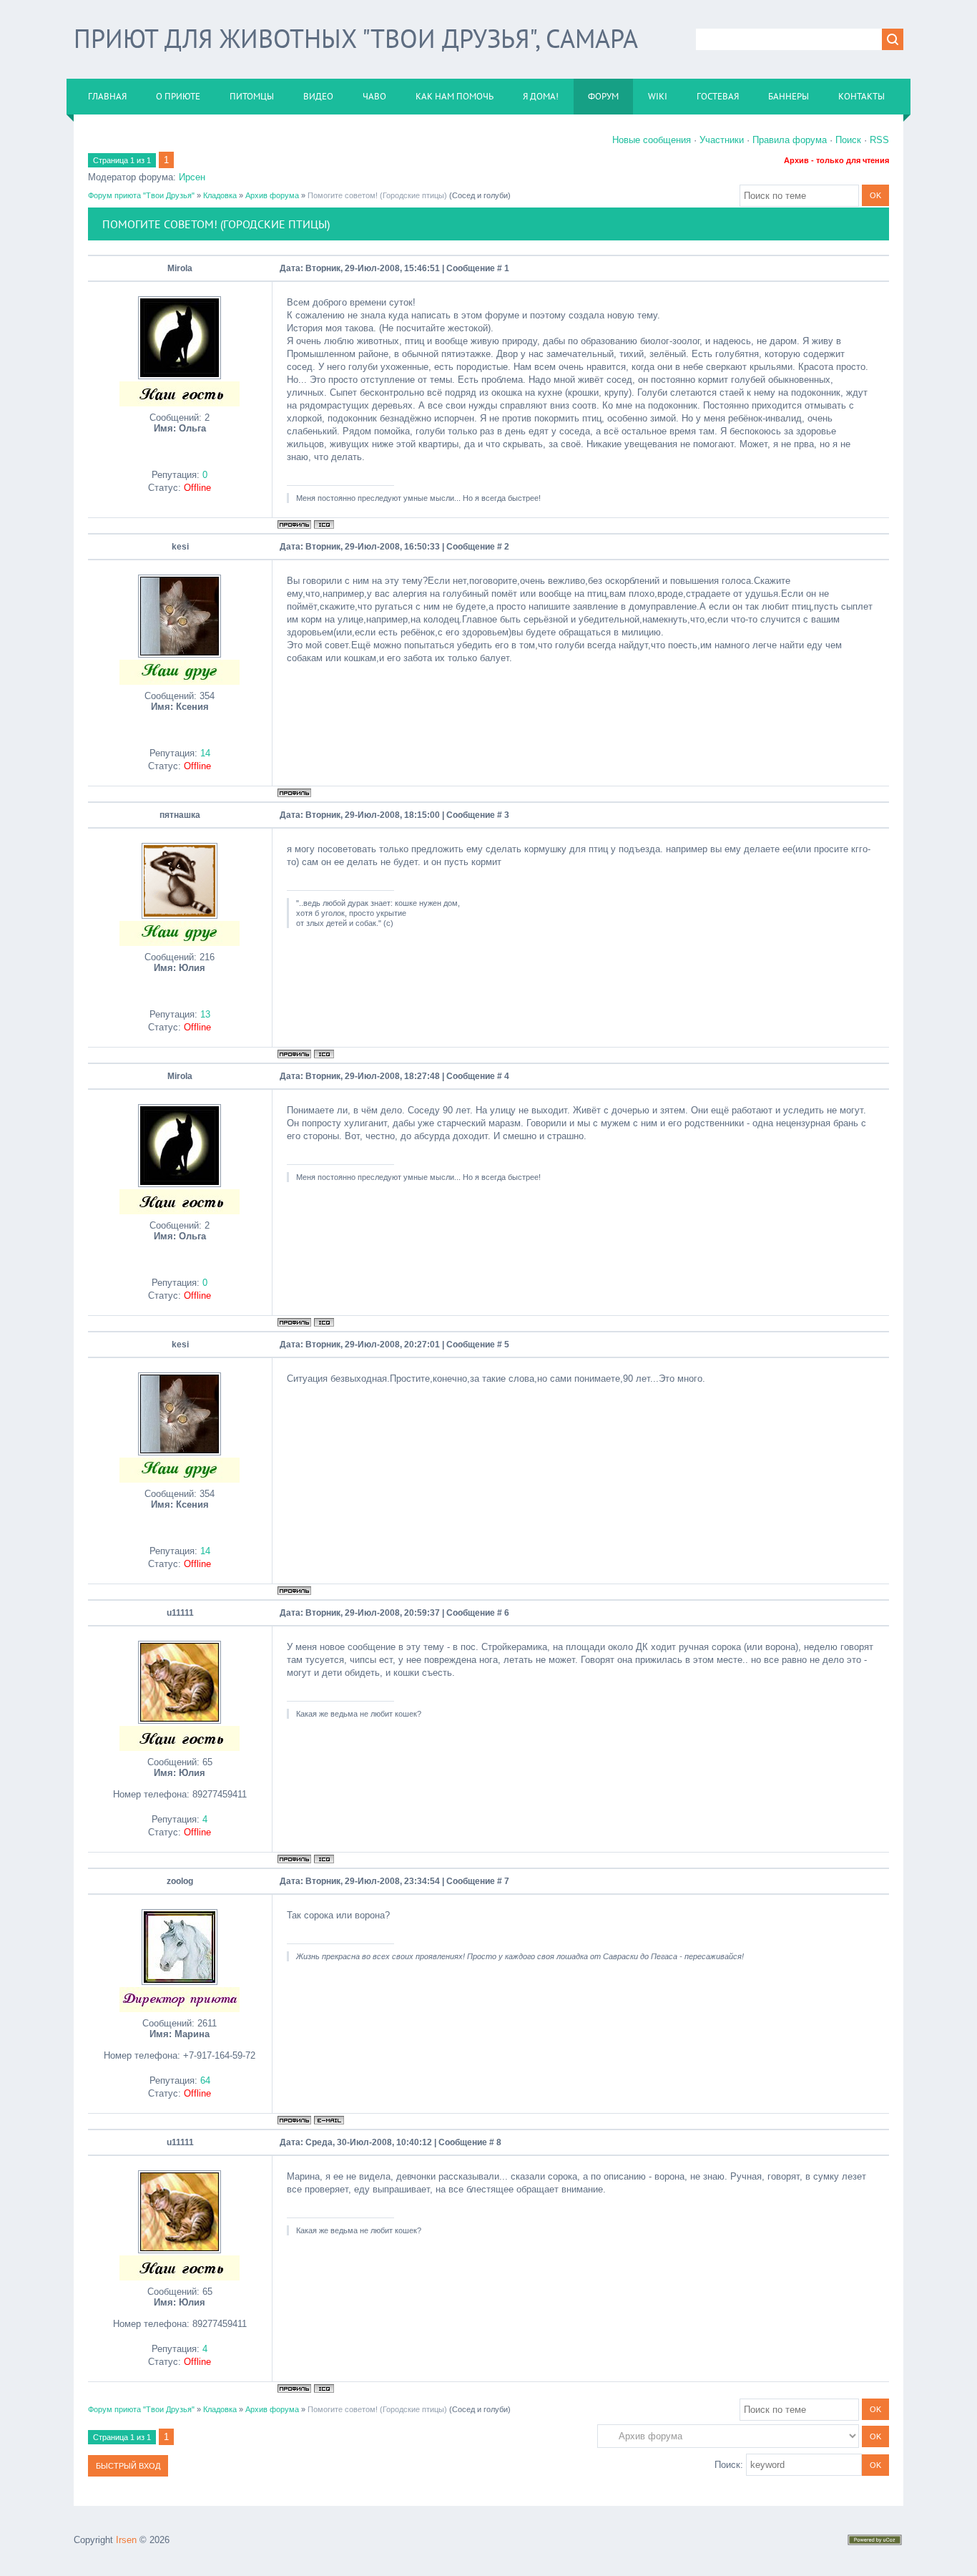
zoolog (180, 1881)
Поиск (848, 140)
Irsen (126, 2540)
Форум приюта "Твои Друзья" (141, 195)
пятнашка (180, 815)
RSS (879, 140)
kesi (180, 547)
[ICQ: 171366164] (324, 1859)
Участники (722, 140)
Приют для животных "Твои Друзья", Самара (356, 38)
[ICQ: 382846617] (324, 1054)
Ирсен (192, 177)
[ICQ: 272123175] (324, 525)
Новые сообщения (652, 140)
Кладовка (220, 195)
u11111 (180, 1613)
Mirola (180, 268)
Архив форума (272, 195)
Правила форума (790, 140)
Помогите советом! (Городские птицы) (377, 195)
